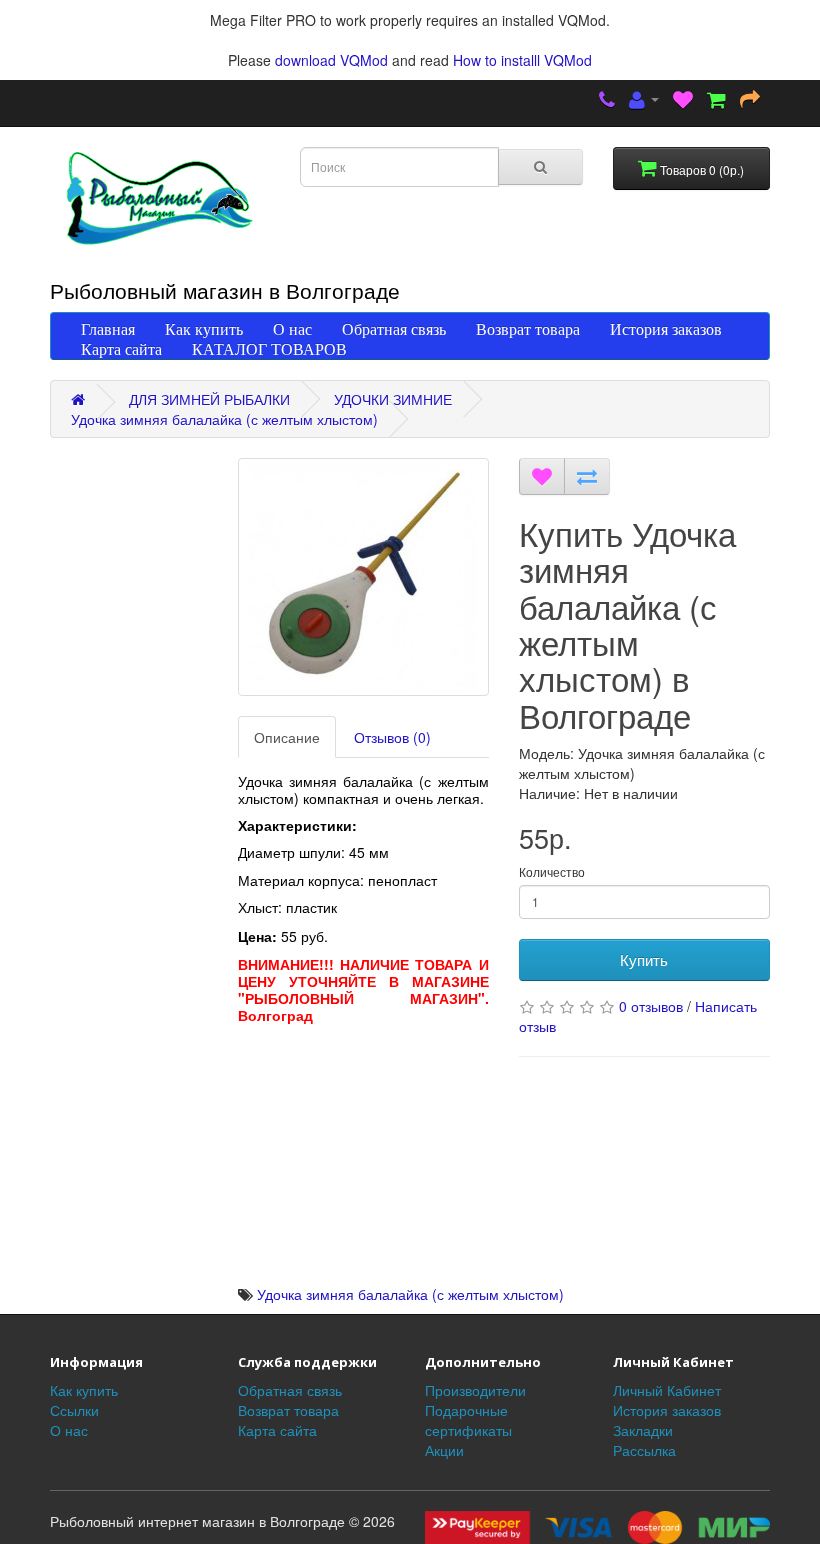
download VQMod (331, 60)
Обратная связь (394, 329)
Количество (552, 871)
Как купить (204, 329)
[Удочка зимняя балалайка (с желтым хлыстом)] (363, 577)
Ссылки (74, 1410)
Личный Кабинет (667, 1390)
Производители (475, 1390)
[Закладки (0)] (683, 101)
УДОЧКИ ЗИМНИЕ (393, 399)
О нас (292, 329)
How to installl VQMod (522, 60)
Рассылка (644, 1450)
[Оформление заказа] (750, 101)
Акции (444, 1450)
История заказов (666, 329)
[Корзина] (716, 101)
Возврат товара (528, 329)
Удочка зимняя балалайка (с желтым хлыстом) (224, 419)
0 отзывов (651, 1006)
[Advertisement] (363, 1159)
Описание (287, 737)
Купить (644, 959)
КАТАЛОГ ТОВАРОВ (269, 349)
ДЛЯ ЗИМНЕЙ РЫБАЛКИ (209, 399)
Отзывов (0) (392, 737)
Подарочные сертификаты (468, 1420)
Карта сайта (121, 349)
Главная (108, 329)
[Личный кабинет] (644, 101)
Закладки (643, 1430)
